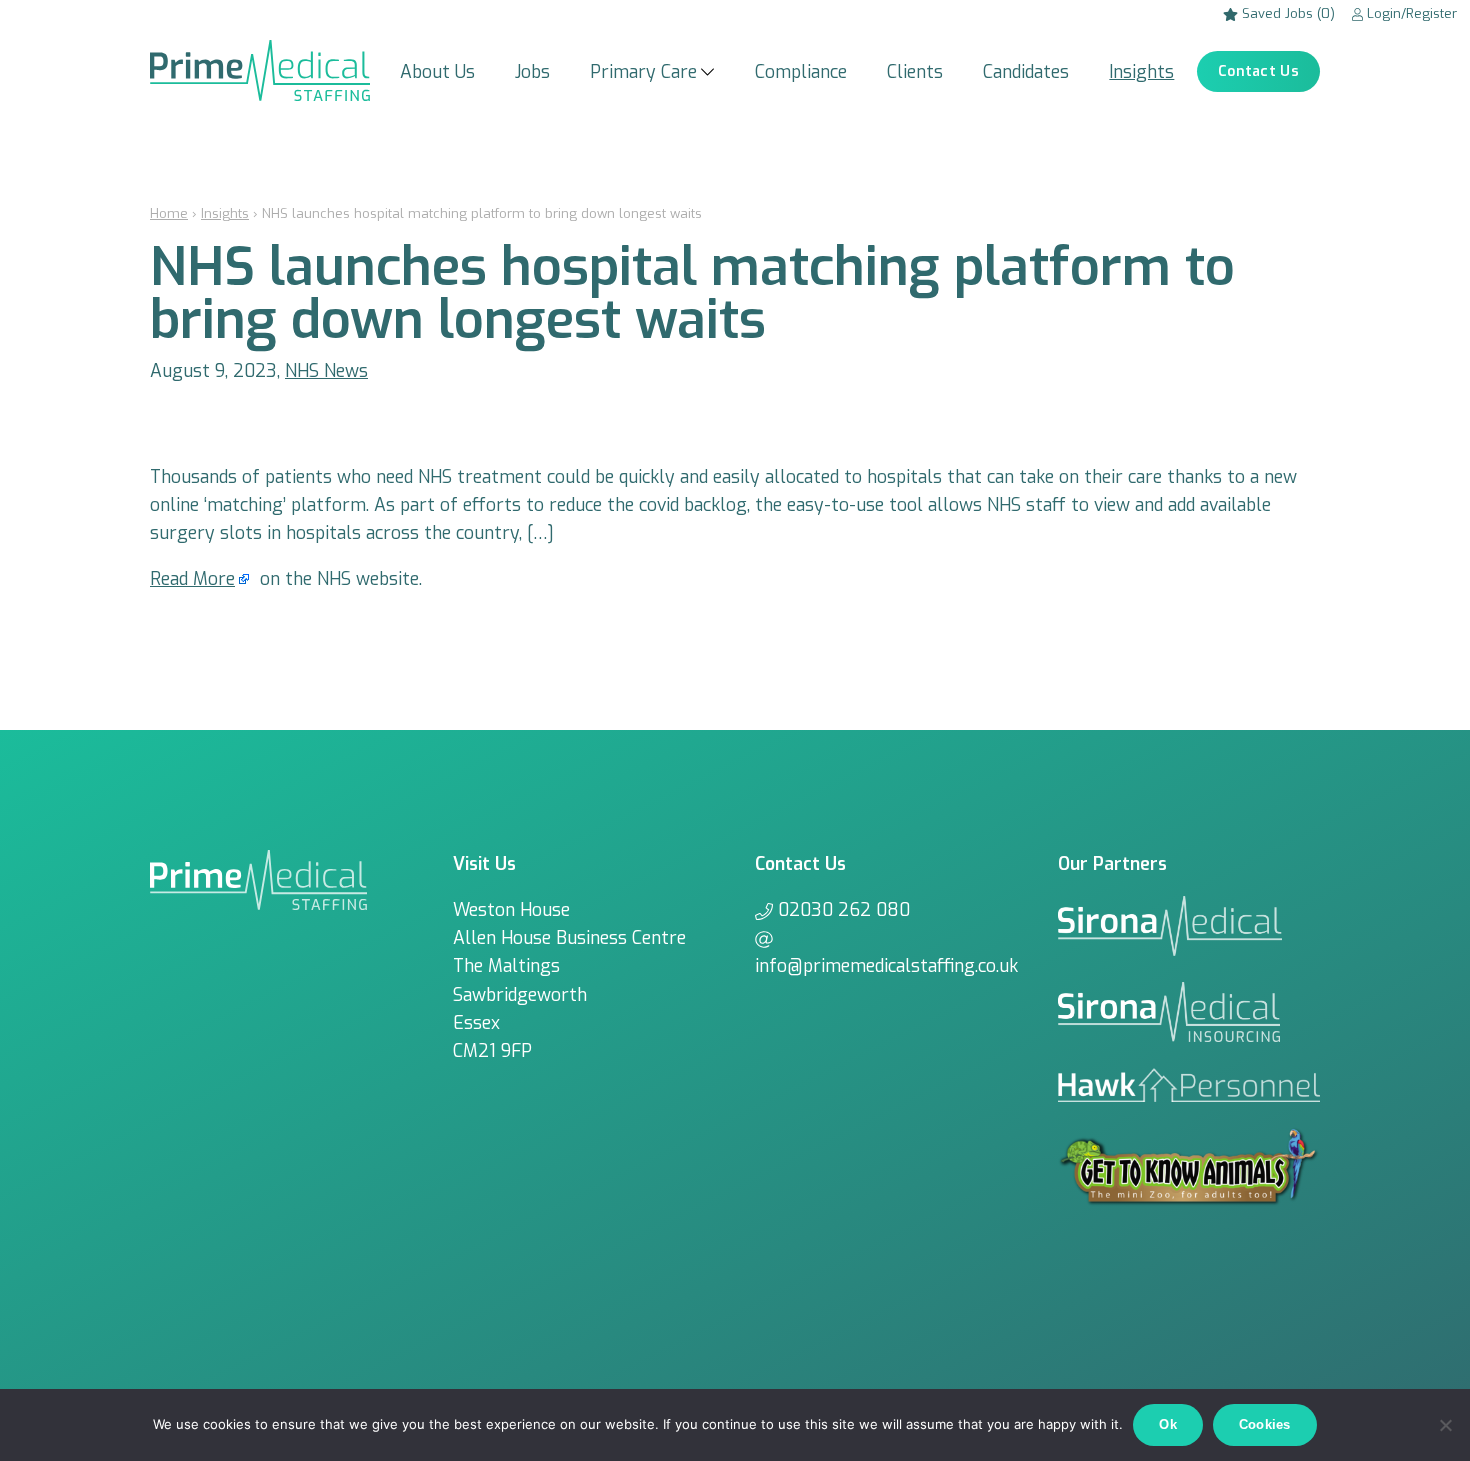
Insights (1141, 72)
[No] (1445, 1425)
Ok (1168, 1424)
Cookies (1265, 1424)
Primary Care (643, 72)
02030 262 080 (844, 910)
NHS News (326, 371)
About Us (437, 72)
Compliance (801, 72)
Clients (915, 72)
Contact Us (1258, 71)
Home (169, 213)
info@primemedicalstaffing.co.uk (886, 966)
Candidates (1026, 72)
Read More (192, 579)
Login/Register (1410, 13)
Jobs (532, 72)
